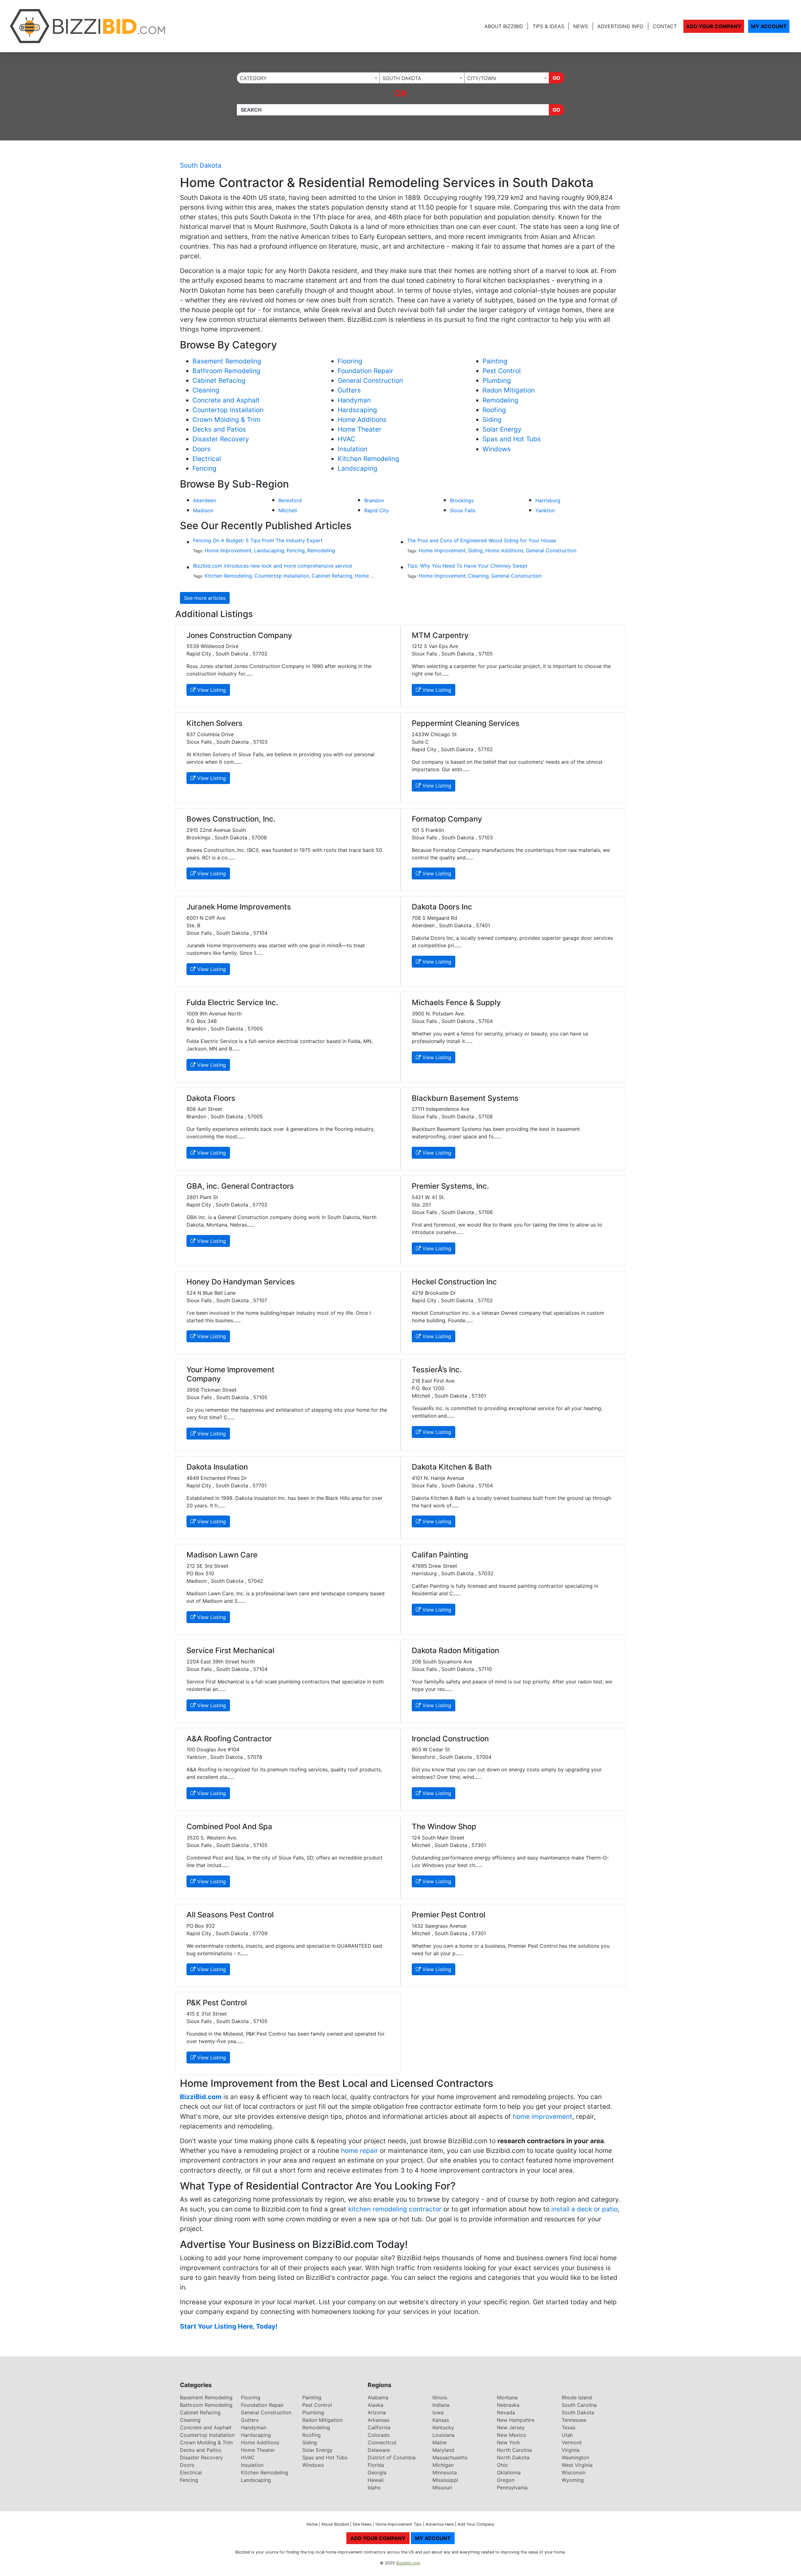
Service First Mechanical (230, 1650)
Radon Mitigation (509, 390)
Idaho (374, 2487)
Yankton (545, 510)
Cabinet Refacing (219, 380)
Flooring (350, 361)
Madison (203, 510)
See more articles (205, 598)
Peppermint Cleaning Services (466, 723)
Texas (569, 2427)
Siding (492, 420)
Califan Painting (440, 1555)
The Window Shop (444, 1827)
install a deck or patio (584, 2209)
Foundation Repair (365, 371)
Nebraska (508, 2405)
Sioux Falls (463, 510)
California (379, 2427)
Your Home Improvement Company (230, 1374)
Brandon (374, 500)
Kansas (441, 2420)
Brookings (462, 500)
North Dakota (513, 2457)
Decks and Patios (219, 429)
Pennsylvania (512, 2487)
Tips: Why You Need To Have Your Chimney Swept (467, 566)
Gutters (349, 390)
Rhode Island (577, 2397)
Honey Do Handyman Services (241, 1282)
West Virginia (577, 2465)
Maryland (443, 2450)
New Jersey (511, 2427)
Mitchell (288, 510)
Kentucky (443, 2427)
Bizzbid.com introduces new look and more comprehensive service (273, 566)
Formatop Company (447, 819)
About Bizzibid (504, 26)
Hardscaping (357, 410)
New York (508, 2442)
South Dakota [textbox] (402, 78)
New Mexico (512, 2435)
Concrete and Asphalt (226, 400)
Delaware (379, 2450)
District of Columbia (392, 2457)
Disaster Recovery (221, 439)
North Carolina (514, 2450)
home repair (360, 2151)
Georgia (377, 2472)
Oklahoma (509, 2472)
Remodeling (500, 400)
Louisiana (444, 2435)
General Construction (370, 380)
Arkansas (378, 2420)
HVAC (346, 439)
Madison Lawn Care (222, 1555)
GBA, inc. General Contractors (240, 1186)
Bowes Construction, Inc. (231, 819)
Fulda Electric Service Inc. (232, 1002)
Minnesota (445, 2472)
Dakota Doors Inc (442, 907)
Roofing (494, 410)
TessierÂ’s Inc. (437, 1370)
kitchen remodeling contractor (395, 2209)
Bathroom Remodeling (226, 371)
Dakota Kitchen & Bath (452, 1467)
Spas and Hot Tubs (512, 439)
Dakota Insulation (217, 1467)
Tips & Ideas (548, 26)
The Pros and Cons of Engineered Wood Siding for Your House (482, 540)
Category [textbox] (253, 78)
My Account (769, 26)
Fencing (204, 468)
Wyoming (573, 2480)
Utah (567, 2435)
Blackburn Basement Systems (465, 1098)
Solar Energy (502, 429)
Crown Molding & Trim (226, 420)
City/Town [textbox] (482, 78)
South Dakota (201, 165)
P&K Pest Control (217, 2003)
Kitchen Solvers (214, 723)
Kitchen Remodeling (368, 459)
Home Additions (362, 420)
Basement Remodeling (227, 361)
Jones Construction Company (239, 635)
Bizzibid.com (408, 2563)
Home (312, 2524)
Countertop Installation (228, 410)
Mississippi (445, 2480)
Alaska (375, 2405)
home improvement (543, 2116)
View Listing (211, 690)
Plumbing (497, 380)
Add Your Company (714, 26)
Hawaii (376, 2480)
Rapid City (377, 510)
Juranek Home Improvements (239, 907)
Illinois (440, 2397)
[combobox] (308, 78)
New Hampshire (516, 2420)
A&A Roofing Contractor (229, 1739)
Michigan (443, 2465)
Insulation (352, 449)
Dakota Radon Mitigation (455, 1650)
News (581, 26)
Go (556, 78)
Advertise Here (440, 2524)
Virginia (571, 2450)
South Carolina (579, 2405)
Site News (362, 2524)
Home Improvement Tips (399, 2524)
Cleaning (206, 390)
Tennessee (574, 2420)
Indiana (441, 2405)
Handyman (354, 400)
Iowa (438, 2412)
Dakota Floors (211, 1098)
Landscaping (357, 468)
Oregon (506, 2480)
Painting (495, 361)
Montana (507, 2397)
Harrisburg (548, 500)
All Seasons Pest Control (230, 1915)
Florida (376, 2465)
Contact (665, 26)
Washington (575, 2457)
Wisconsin (574, 2472)
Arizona (377, 2412)
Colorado (379, 2435)
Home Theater (360, 429)
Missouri (442, 2487)
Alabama (378, 2397)
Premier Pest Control (449, 1915)
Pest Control (502, 371)
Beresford (290, 500)
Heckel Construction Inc (454, 1282)
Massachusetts (450, 2457)
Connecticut (382, 2442)
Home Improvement (228, 550)
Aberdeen (204, 500)
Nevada (506, 2412)
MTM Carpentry (440, 635)
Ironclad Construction (450, 1739)
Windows (497, 449)
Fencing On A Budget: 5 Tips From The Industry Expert (258, 540)
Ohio (502, 2465)
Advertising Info (620, 26)
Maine (439, 2442)
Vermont (572, 2442)
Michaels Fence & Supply (456, 1002)
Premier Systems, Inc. (450, 1186)
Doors (202, 449)
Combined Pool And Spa (229, 1827)
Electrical (207, 459)
